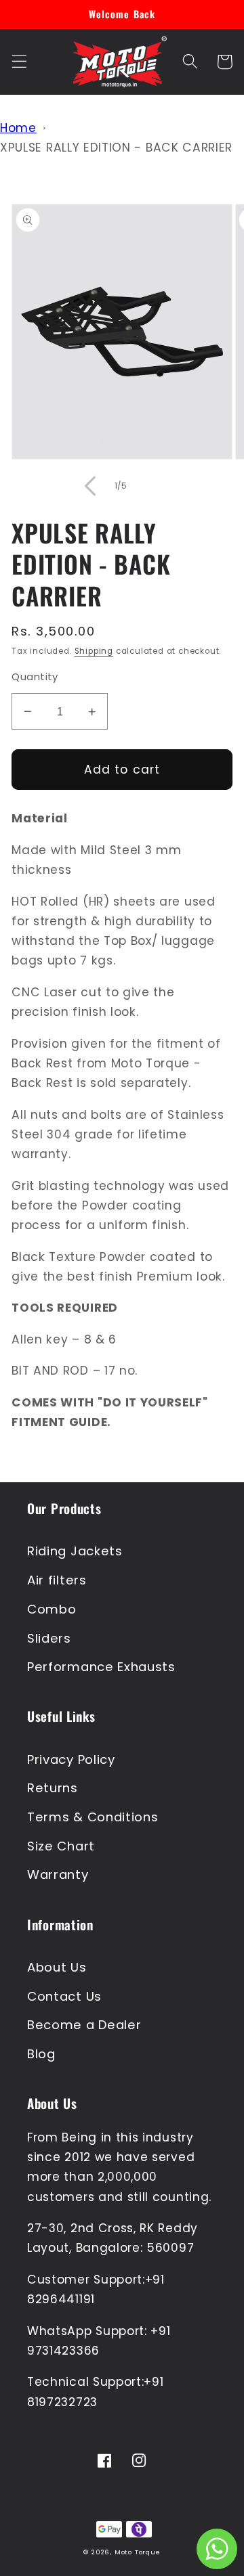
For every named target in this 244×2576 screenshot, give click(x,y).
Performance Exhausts (101, 1667)
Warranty (58, 1874)
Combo (52, 1609)
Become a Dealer (84, 2025)
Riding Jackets (75, 1551)
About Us (57, 1967)
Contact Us (64, 1996)
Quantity (35, 676)
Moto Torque (138, 2552)
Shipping (94, 651)
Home (18, 128)
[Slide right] (154, 486)
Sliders (49, 1638)
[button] (19, 62)
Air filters (57, 1580)
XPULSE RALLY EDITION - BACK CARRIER (116, 148)
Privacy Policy (71, 1759)
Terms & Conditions (93, 1817)
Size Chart (61, 1846)
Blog (41, 2054)
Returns (53, 1788)
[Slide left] (90, 486)
